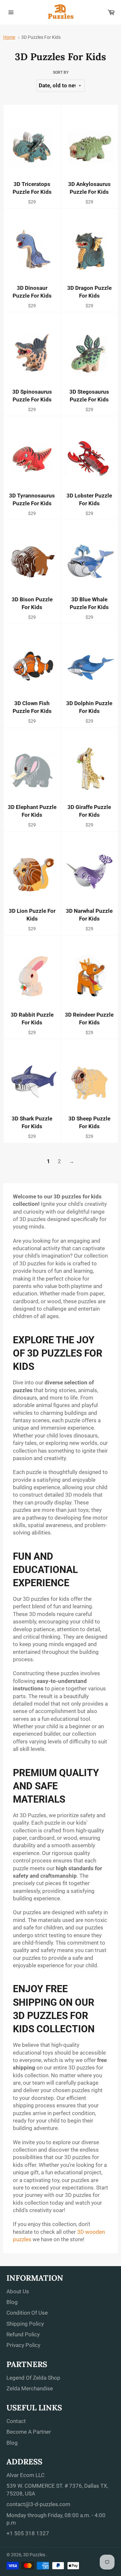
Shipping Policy (25, 2324)
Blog (12, 2302)
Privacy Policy (23, 2345)
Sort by (61, 72)
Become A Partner (29, 2432)
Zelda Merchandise (30, 2388)
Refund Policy (23, 2334)
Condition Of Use (27, 2313)
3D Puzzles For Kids (41, 37)
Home (9, 37)
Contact (16, 2421)
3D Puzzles (35, 2555)
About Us (18, 2291)
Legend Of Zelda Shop (33, 2378)
